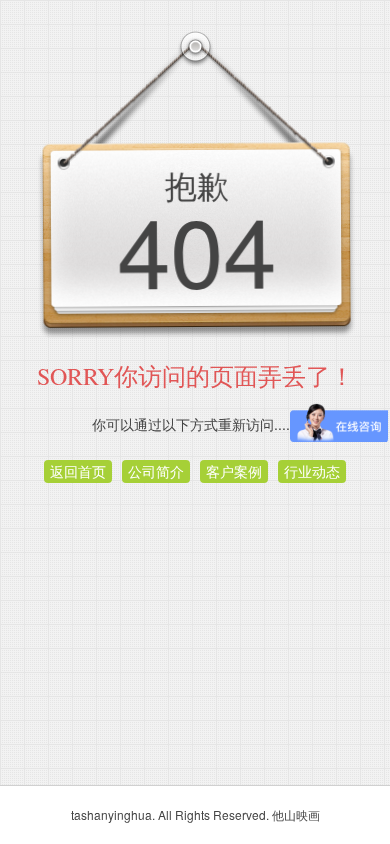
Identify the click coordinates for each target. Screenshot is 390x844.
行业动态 (312, 471)
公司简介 (156, 471)
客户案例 (234, 471)
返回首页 (78, 471)
